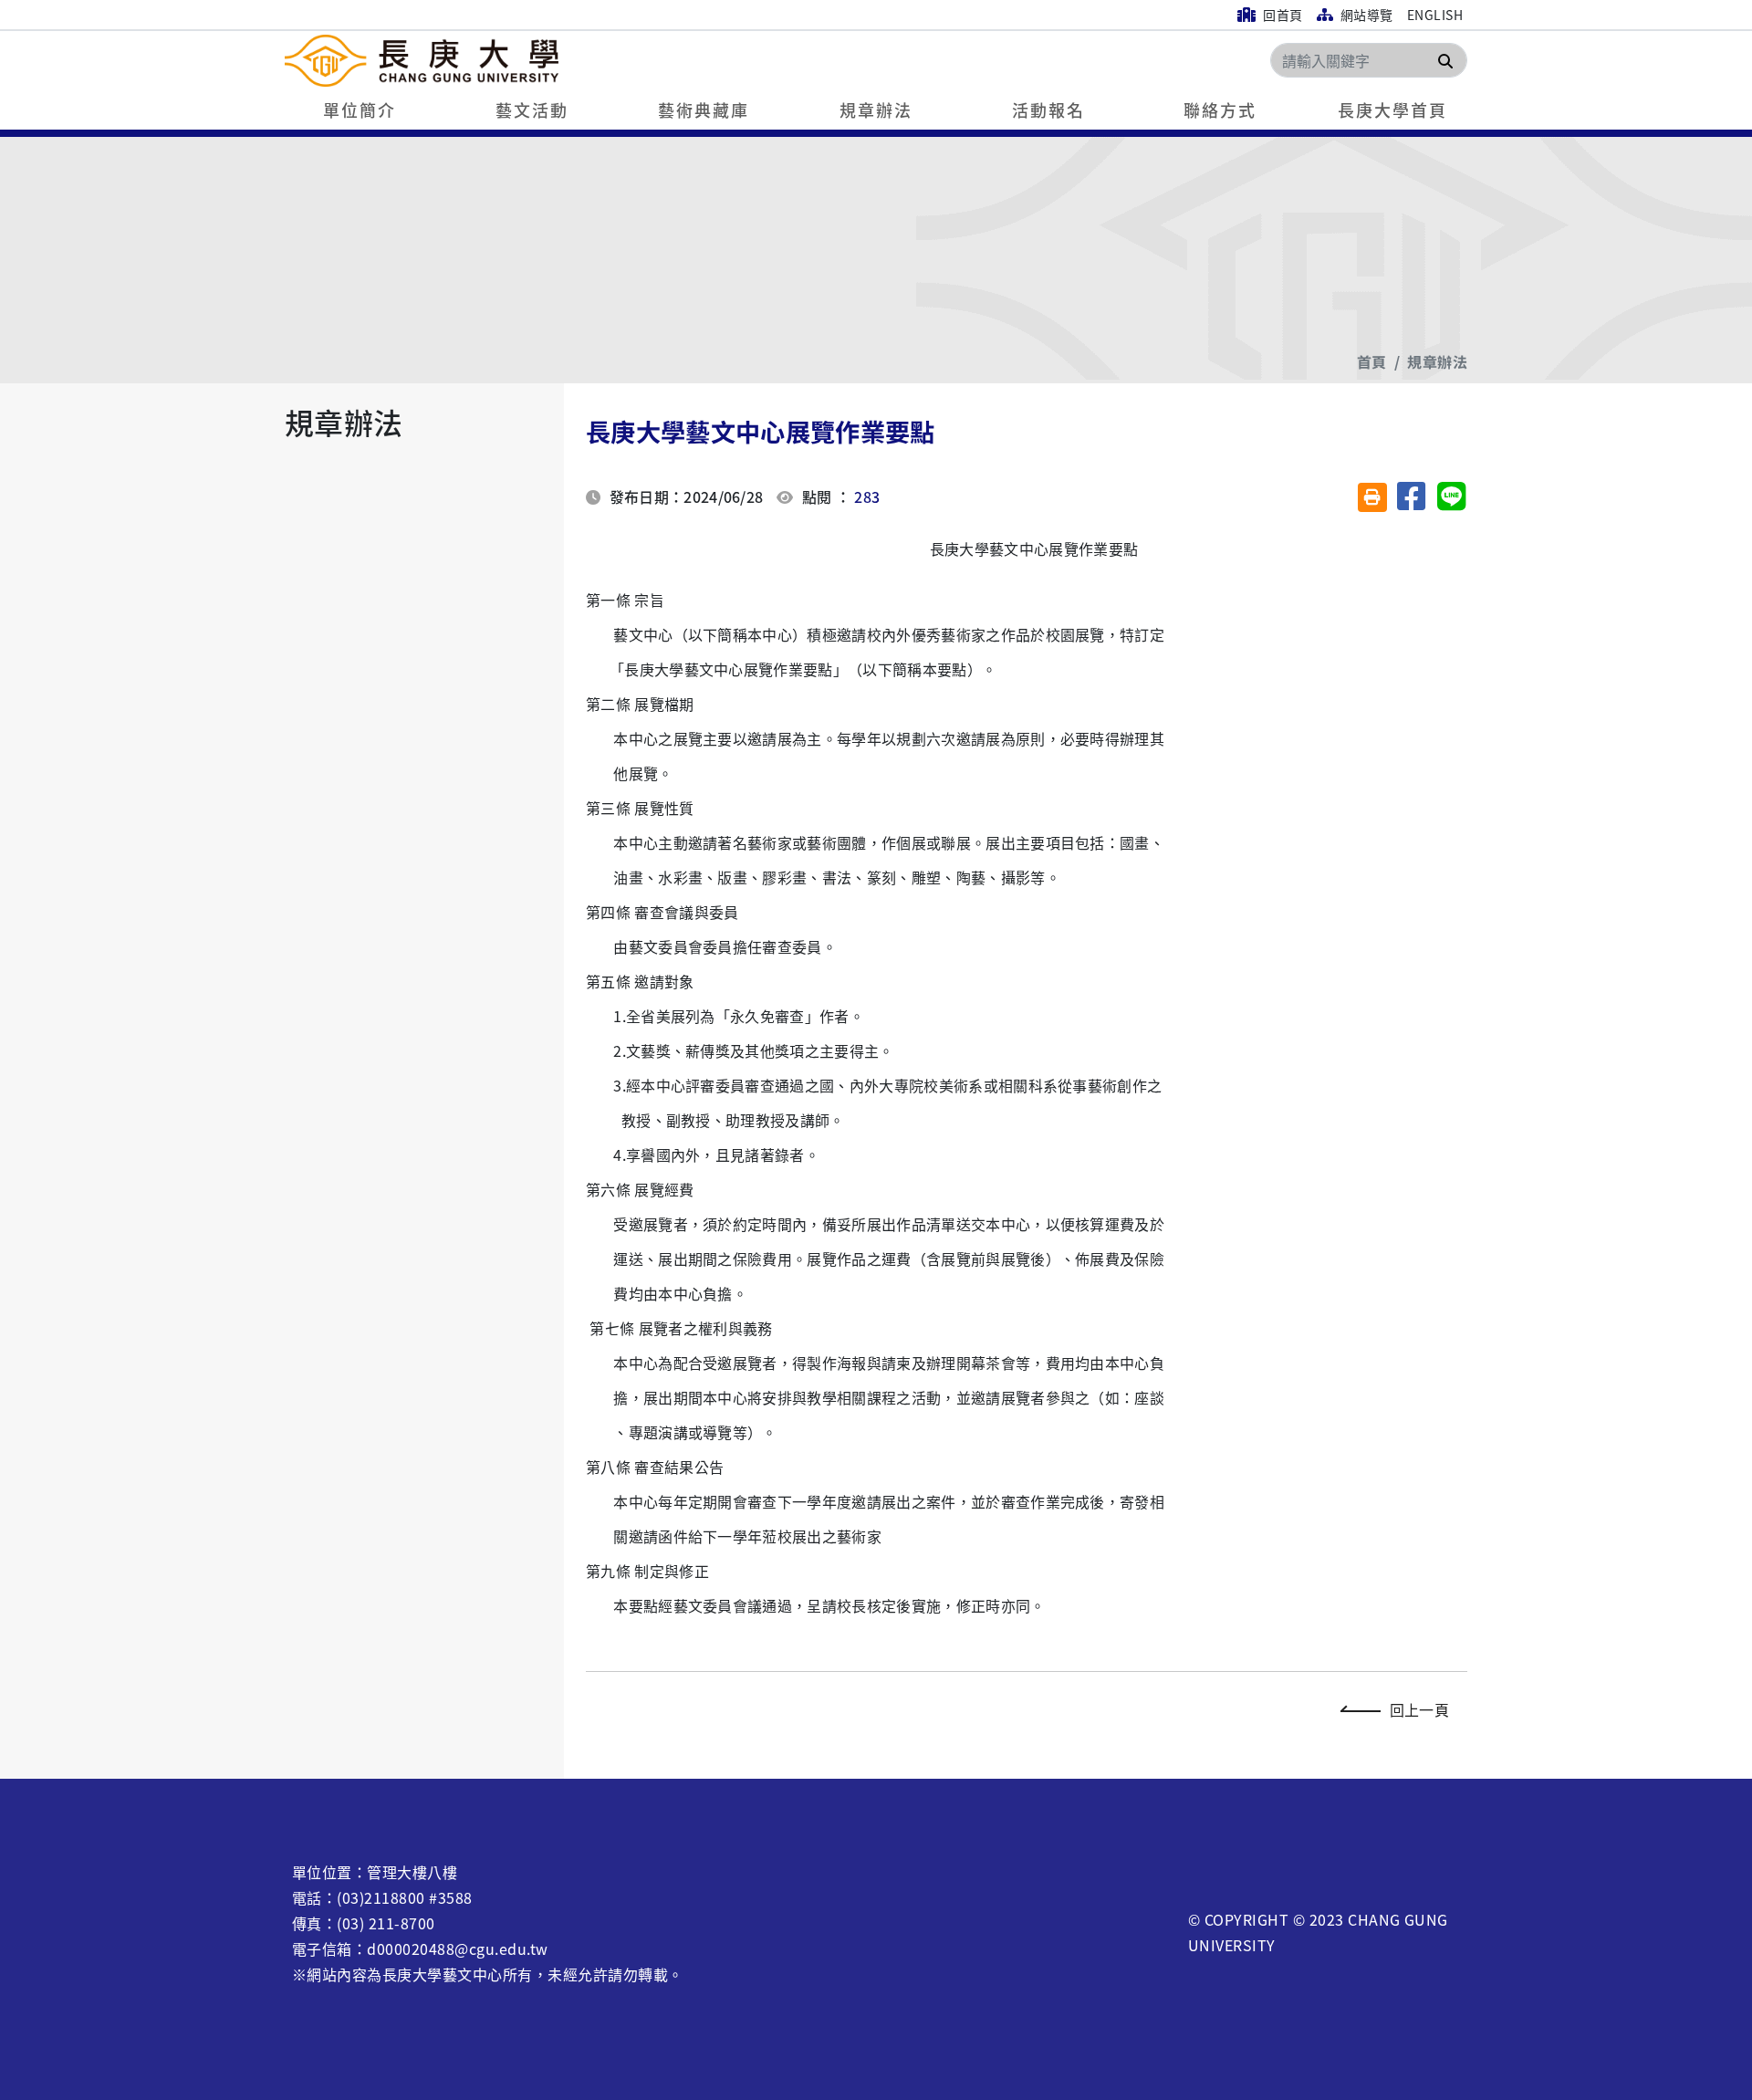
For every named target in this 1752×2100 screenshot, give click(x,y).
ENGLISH (1435, 15)
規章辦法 (876, 110)
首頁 (1372, 361)
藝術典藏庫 (704, 110)
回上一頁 (1419, 1709)
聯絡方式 (1220, 110)
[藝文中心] (531, 61)
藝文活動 (532, 110)
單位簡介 (360, 110)
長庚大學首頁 (1392, 110)
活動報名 (1048, 110)
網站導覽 (1365, 15)
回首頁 (1282, 15)
